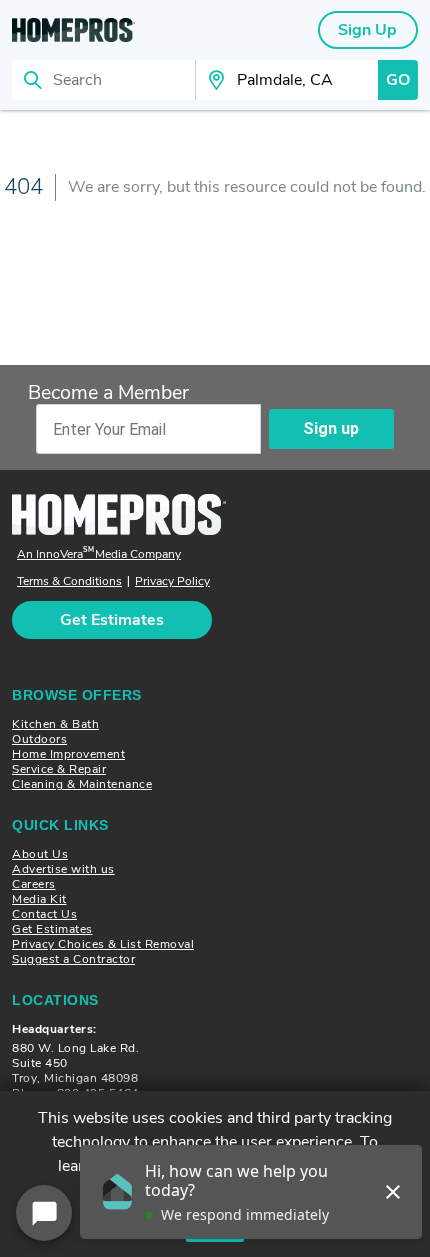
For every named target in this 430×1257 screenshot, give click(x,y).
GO (398, 80)
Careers (34, 884)
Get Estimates (52, 929)
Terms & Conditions (69, 581)
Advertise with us (63, 869)
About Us (40, 854)
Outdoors (39, 739)
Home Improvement (68, 754)
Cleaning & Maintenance (82, 784)
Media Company (99, 554)
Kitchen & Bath (55, 724)
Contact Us (44, 914)
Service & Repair (59, 769)
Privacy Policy (172, 581)
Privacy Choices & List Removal (103, 944)
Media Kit (39, 899)
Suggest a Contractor (73, 959)
